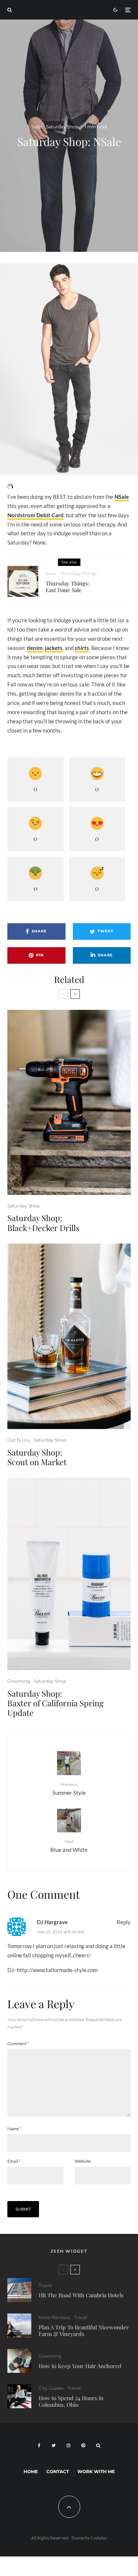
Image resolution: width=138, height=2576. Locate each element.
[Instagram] (68, 2445)
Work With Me (96, 2471)
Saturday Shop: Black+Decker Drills (43, 1223)
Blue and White (69, 1846)
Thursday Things (79, 573)
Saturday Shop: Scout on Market (37, 1457)
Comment (18, 2043)
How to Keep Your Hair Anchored (80, 2366)
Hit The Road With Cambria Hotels (81, 2295)
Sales (37, 127)
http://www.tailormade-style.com (57, 1970)
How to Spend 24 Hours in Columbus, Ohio (71, 2401)
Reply (124, 1922)
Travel (45, 2285)
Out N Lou (19, 1440)
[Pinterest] (83, 2445)
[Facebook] (39, 2445)
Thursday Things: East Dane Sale (68, 587)
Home (31, 2471)
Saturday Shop (62, 127)
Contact (58, 2471)
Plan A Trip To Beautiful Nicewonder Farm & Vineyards (84, 2330)
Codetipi (99, 2538)
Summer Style (69, 1789)
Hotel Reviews (54, 2317)
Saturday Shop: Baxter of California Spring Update (56, 1703)
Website (83, 2161)
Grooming (19, 1681)
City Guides (51, 2388)
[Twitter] (54, 2445)
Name (14, 2129)
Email (14, 2161)
